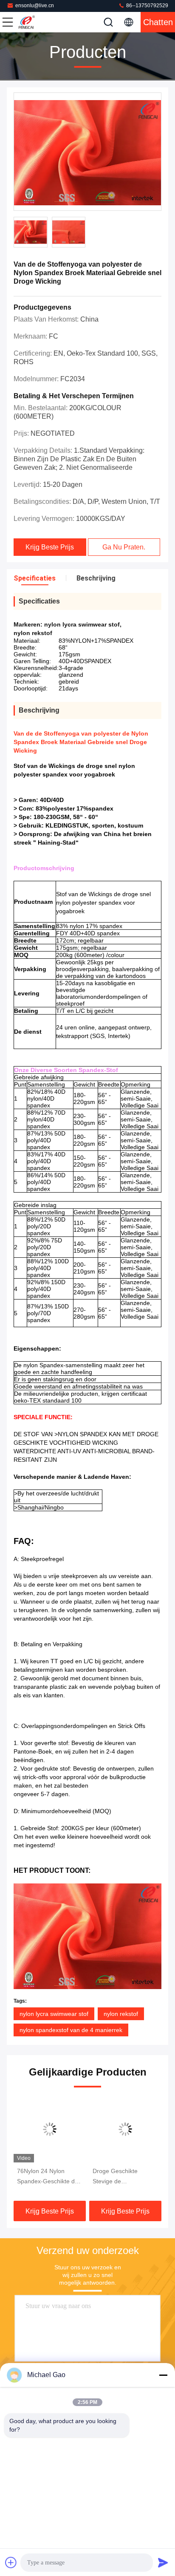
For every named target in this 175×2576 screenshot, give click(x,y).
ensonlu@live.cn (35, 6)
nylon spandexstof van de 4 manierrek (71, 2030)
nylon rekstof (121, 2014)
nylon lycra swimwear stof (54, 2014)
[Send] (163, 2562)
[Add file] (11, 2562)
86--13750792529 (147, 6)
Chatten (158, 22)
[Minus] (163, 2375)
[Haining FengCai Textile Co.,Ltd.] (36, 22)
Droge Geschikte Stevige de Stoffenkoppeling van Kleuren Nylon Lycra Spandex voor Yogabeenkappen (121, 2177)
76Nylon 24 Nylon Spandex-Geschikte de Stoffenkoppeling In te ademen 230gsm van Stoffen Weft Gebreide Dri (48, 2177)
